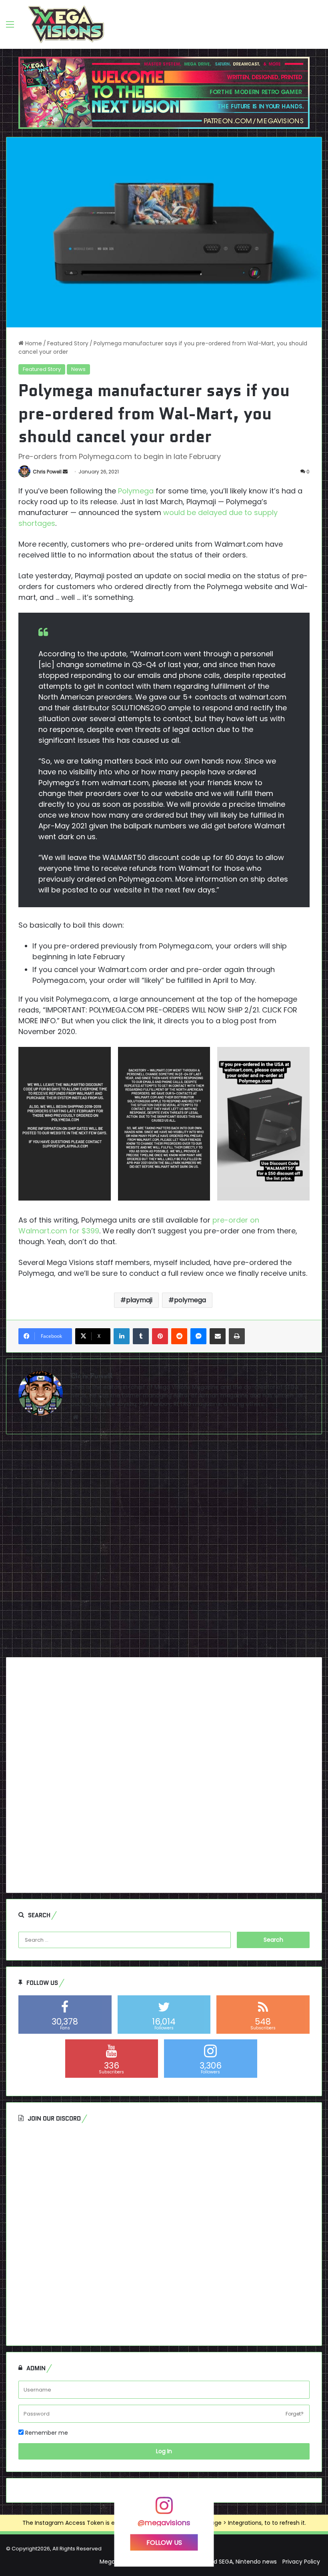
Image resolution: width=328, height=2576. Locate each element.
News (78, 369)
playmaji (139, 1300)
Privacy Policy (301, 2562)
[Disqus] (164, 1549)
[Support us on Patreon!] (164, 92)
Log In (164, 2451)
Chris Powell (47, 472)
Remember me (46, 2433)
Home (33, 343)
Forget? (295, 2414)
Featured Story (68, 343)
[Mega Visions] (66, 24)
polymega (190, 1300)
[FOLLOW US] (164, 2509)
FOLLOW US (164, 2543)
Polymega (136, 491)
